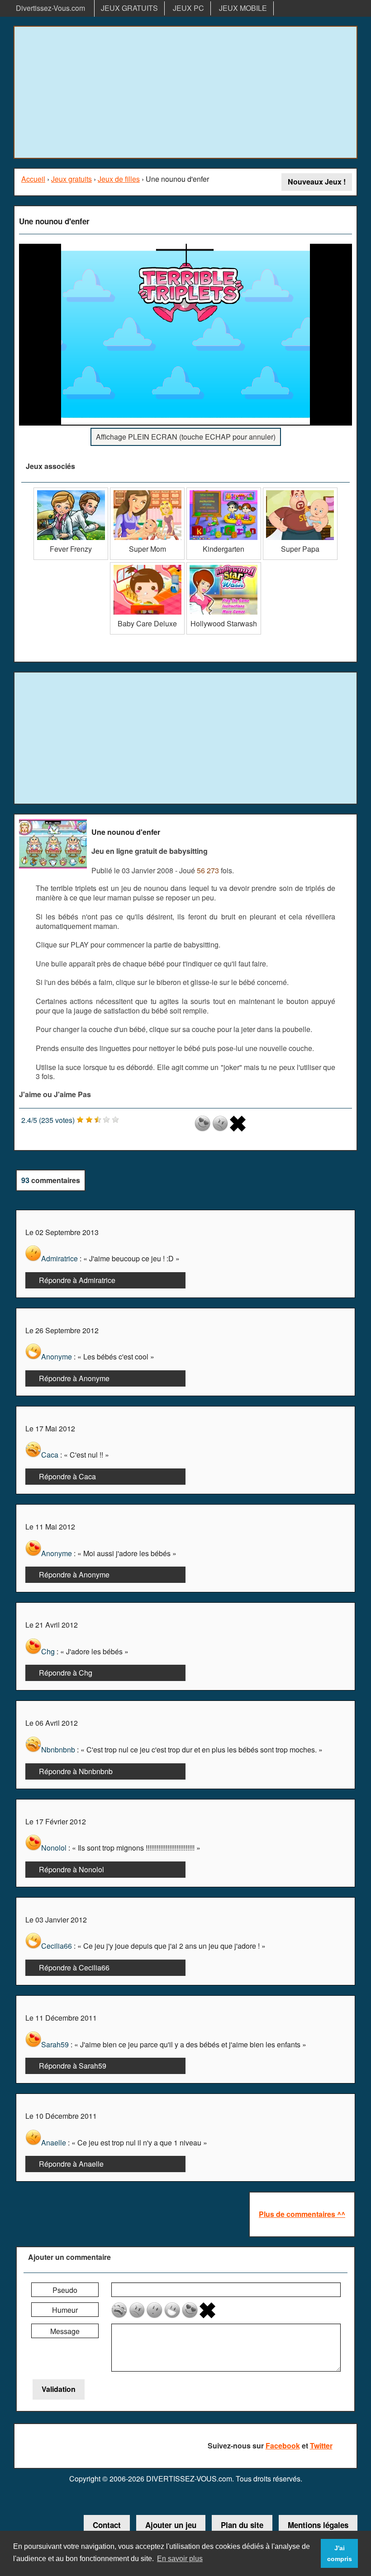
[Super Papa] (300, 491)
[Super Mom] (147, 491)
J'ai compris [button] (340, 2553)
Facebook (283, 2446)
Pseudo (65, 2290)
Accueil (33, 179)
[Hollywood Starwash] (224, 566)
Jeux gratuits (71, 179)
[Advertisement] (185, 92)
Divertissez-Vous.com (50, 8)
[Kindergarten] (224, 491)
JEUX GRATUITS (129, 8)
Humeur (65, 2310)
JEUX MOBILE (243, 8)
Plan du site (242, 2525)
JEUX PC (188, 8)
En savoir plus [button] (180, 2559)
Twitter (321, 2446)
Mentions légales (318, 2525)
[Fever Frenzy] (71, 491)
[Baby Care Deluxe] (147, 566)
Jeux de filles (119, 179)
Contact (107, 2525)
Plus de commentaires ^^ (302, 2214)
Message (65, 2331)
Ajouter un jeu (171, 2525)
